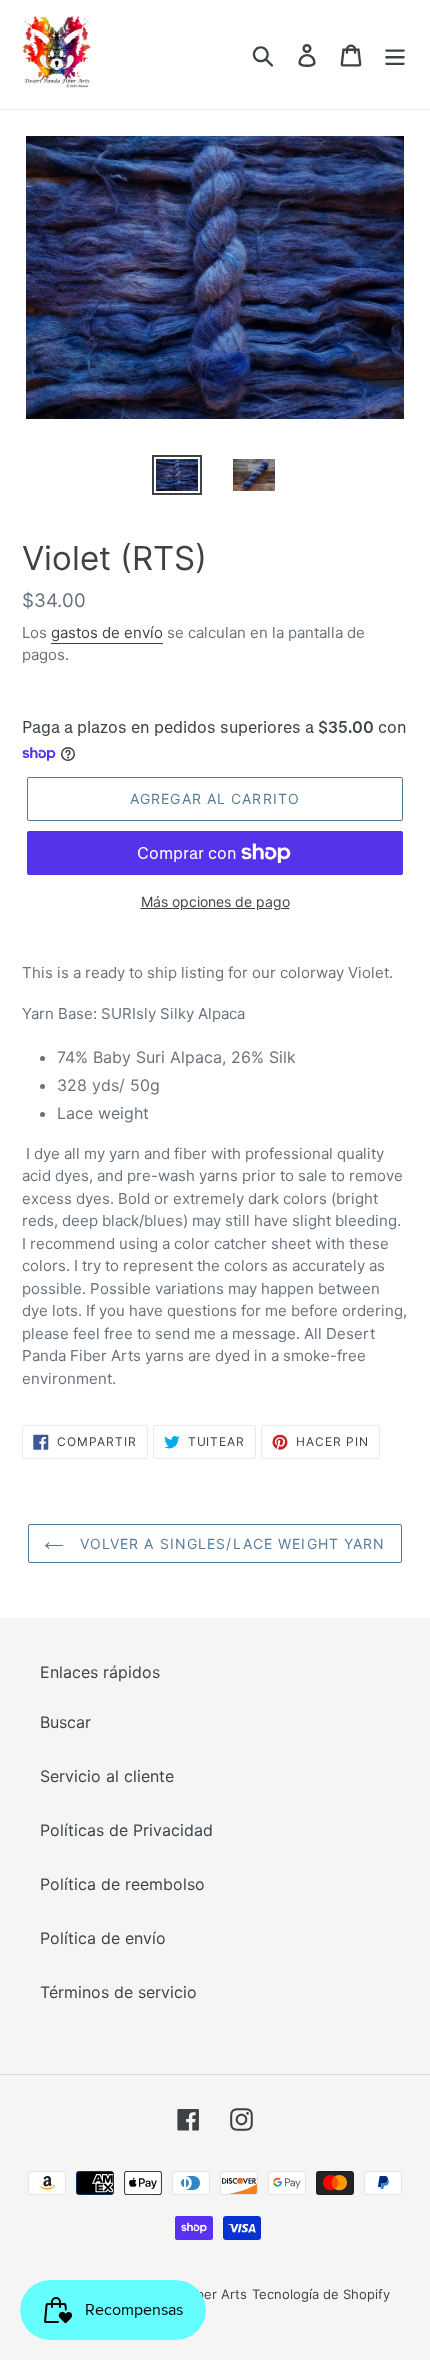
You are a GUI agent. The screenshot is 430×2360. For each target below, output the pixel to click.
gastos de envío (107, 632)
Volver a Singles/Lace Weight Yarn (229, 1543)
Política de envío (103, 1938)
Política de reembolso (122, 1884)
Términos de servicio (118, 1992)
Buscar (65, 1722)
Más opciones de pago (215, 901)
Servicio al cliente (107, 1776)
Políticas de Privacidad (126, 1830)
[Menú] (395, 54)
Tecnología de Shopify (321, 2294)
